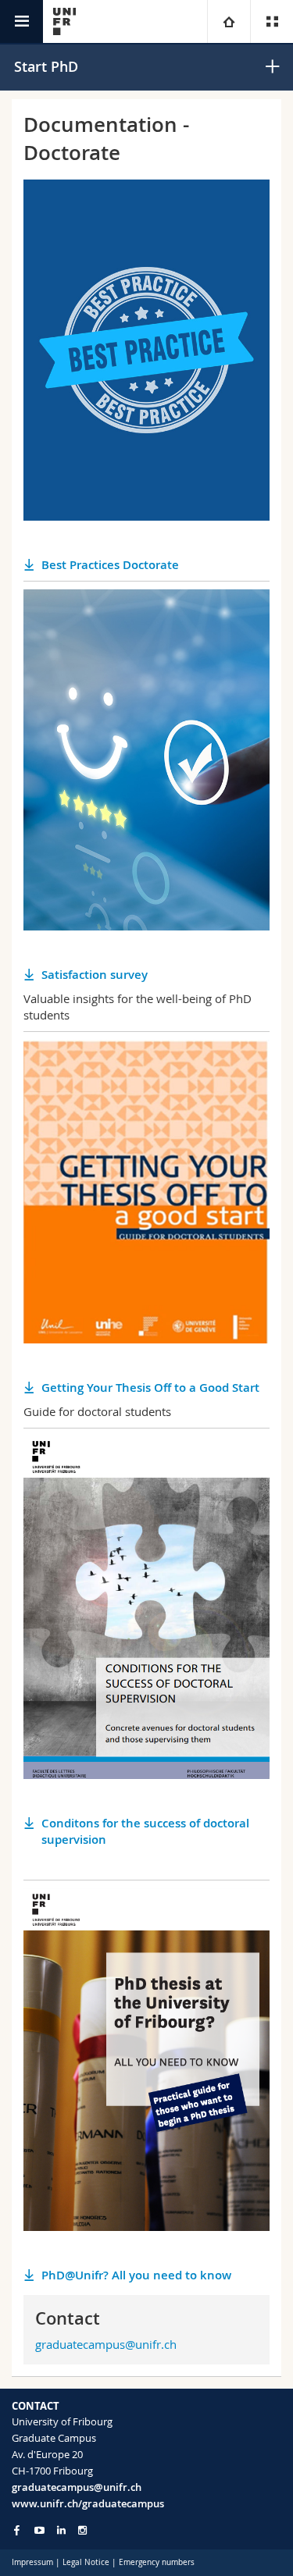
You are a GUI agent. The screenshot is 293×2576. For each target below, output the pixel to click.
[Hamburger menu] (21, 21)
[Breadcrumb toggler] (229, 21)
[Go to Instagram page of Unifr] (82, 2530)
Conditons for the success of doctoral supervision (145, 1831)
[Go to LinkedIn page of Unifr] (61, 2530)
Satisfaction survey (95, 975)
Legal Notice (86, 2562)
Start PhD (46, 66)
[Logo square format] (64, 21)
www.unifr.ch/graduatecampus (88, 2503)
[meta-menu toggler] (272, 21)
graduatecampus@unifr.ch (106, 2344)
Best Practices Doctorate (110, 565)
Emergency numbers (157, 2562)
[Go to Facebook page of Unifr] (17, 2530)
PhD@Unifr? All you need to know (136, 2275)
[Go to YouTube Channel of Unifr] (39, 2530)
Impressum (32, 2562)
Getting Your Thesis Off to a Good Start (150, 1388)
